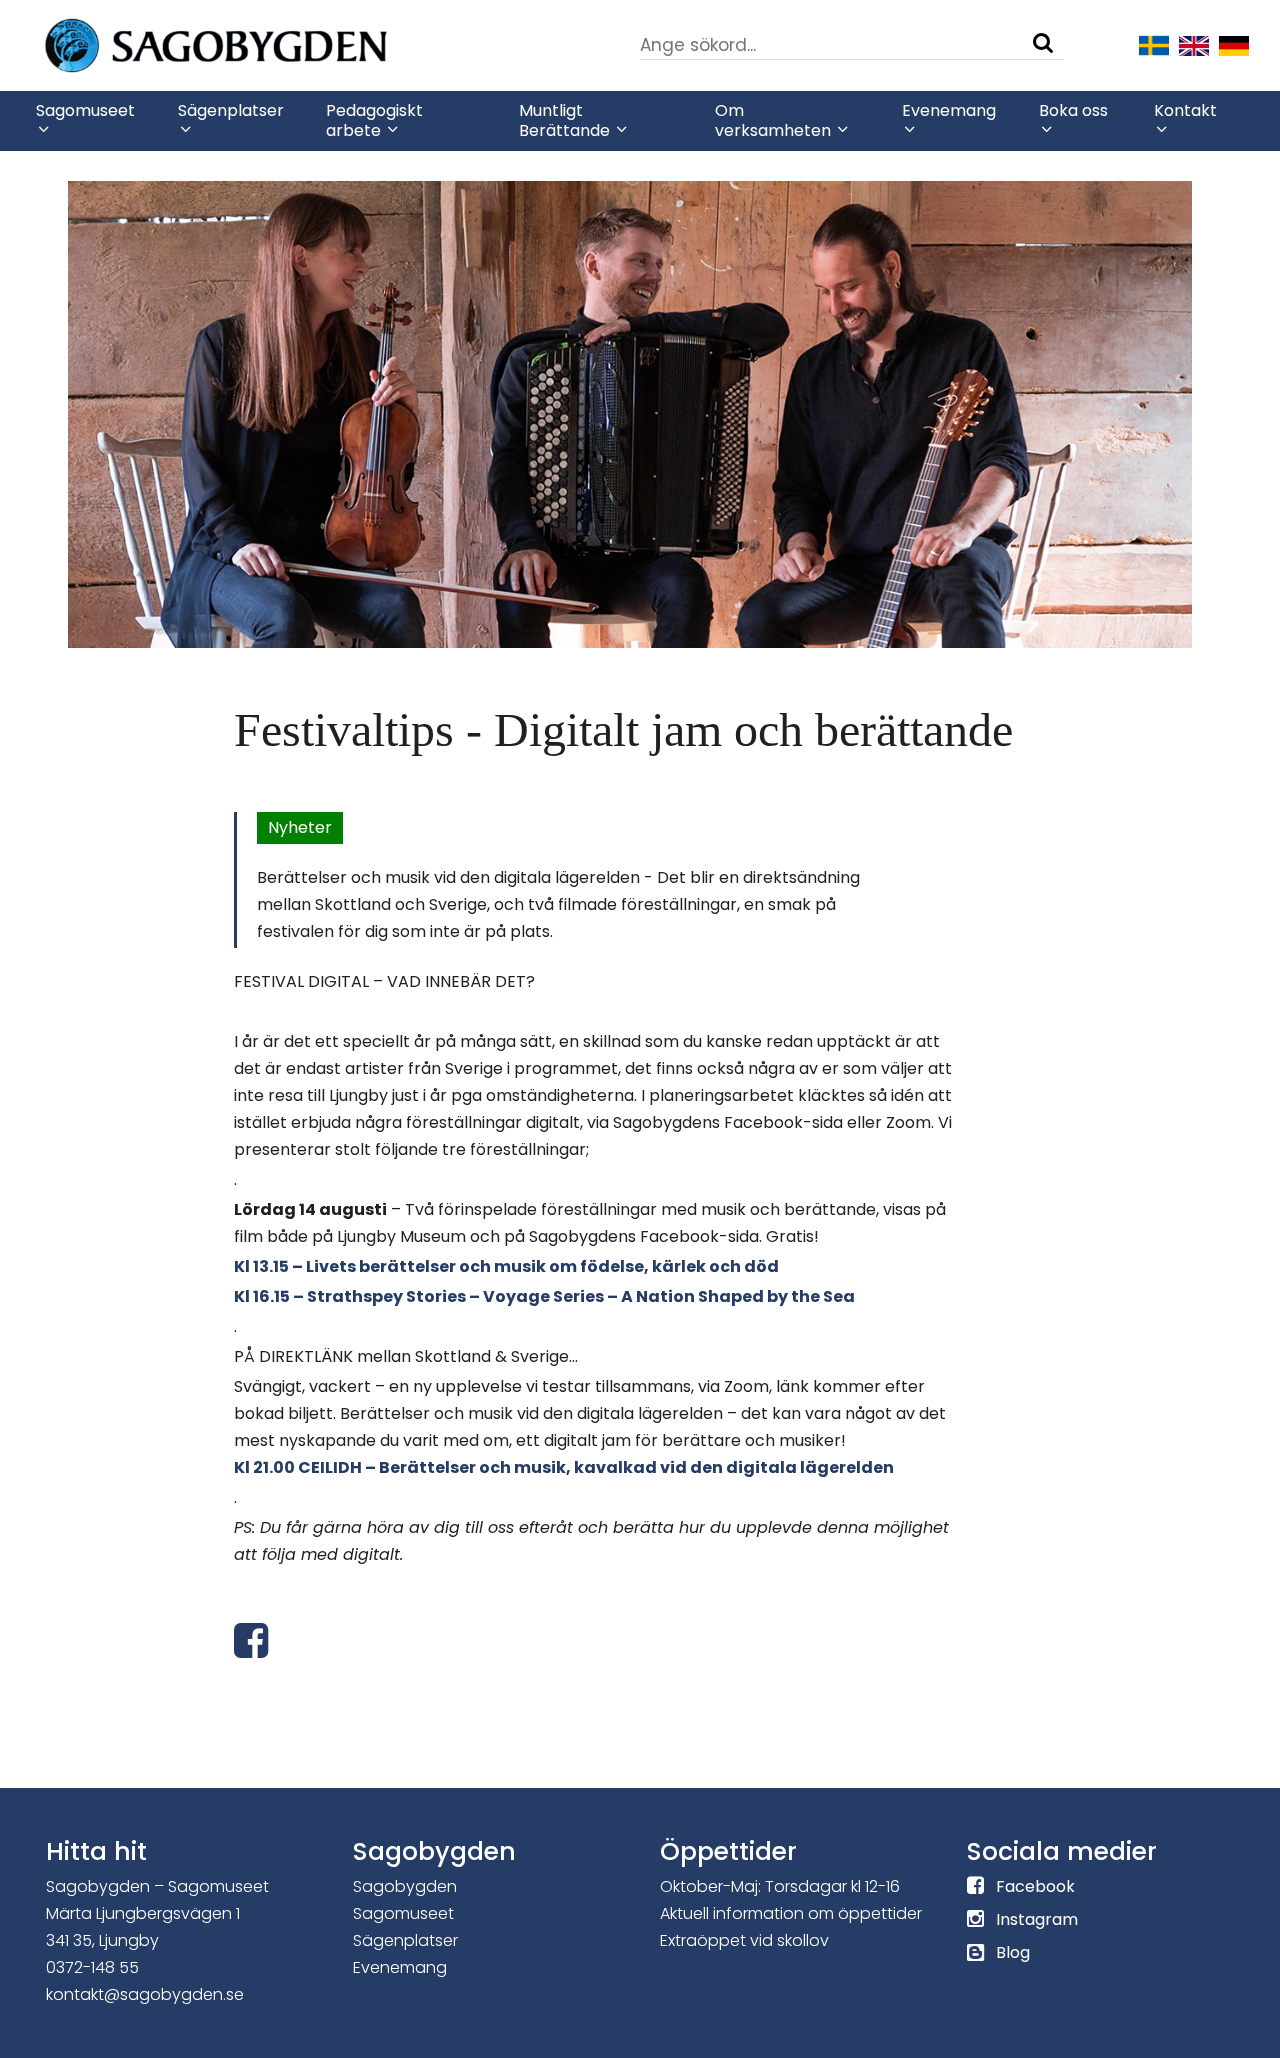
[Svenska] (1154, 44)
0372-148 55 (92, 1967)
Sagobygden (405, 1886)
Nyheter (300, 827)
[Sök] (1043, 43)
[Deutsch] (1234, 44)
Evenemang (400, 1967)
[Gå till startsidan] (276, 44)
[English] (1194, 44)
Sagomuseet (403, 1913)
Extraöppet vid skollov (744, 1940)
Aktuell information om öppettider (791, 1913)
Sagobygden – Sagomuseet (157, 1886)
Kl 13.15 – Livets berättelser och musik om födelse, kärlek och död (506, 1266)
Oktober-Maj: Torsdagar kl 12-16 (780, 1886)
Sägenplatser (405, 1940)
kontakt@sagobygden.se (145, 1994)
